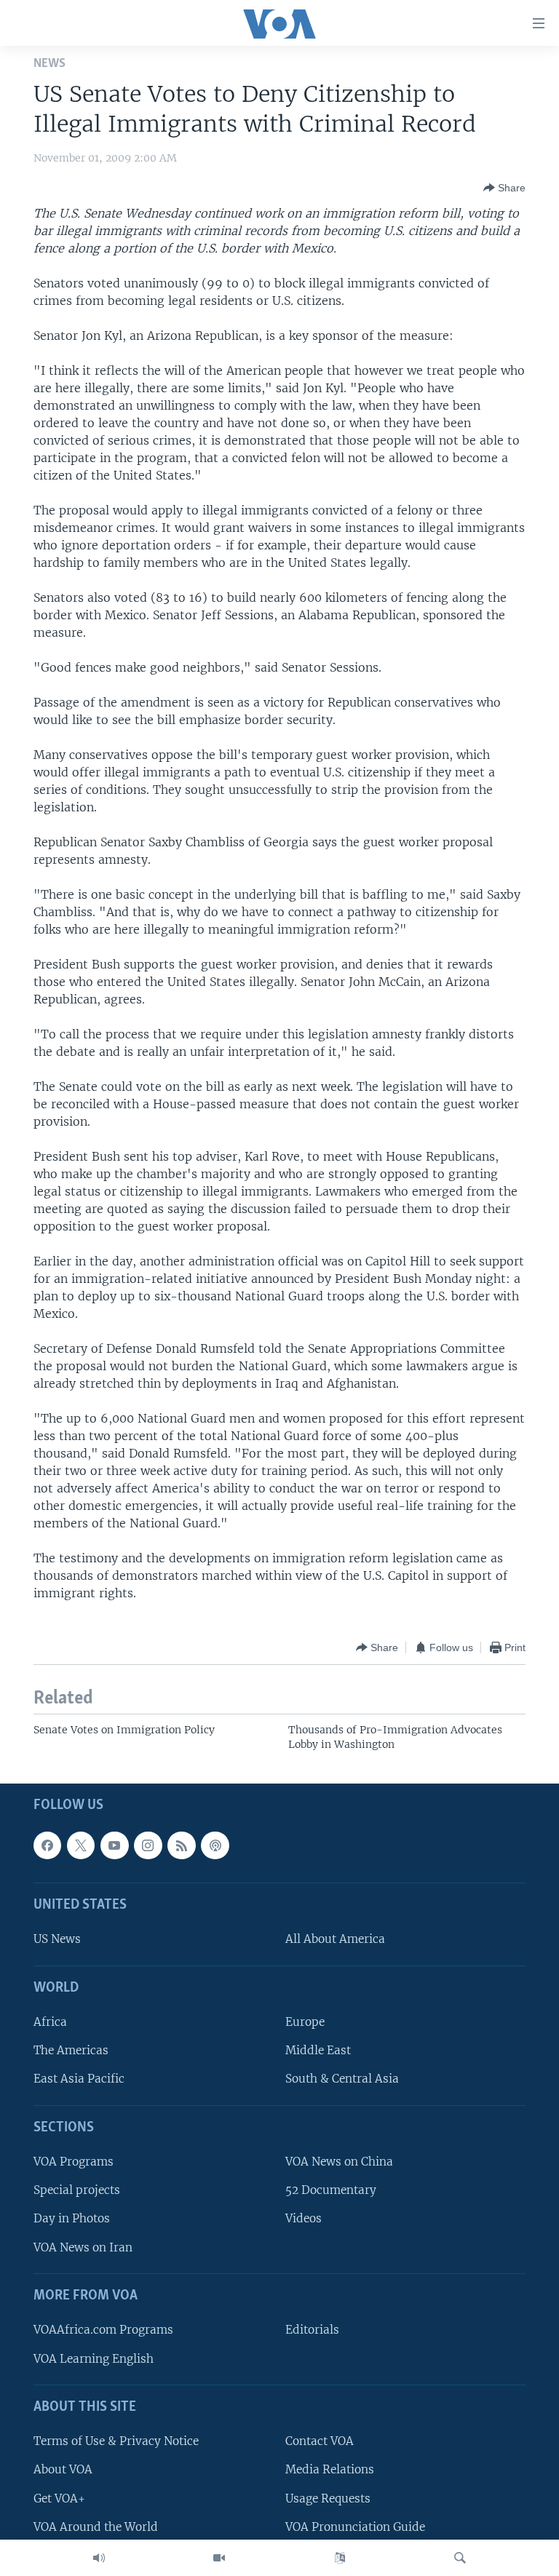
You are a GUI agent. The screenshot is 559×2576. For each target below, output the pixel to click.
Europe (305, 2022)
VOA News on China (339, 2162)
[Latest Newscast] (99, 2558)
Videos (304, 2219)
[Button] (504, 188)
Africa (50, 2022)
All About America (335, 1939)
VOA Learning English (94, 2359)
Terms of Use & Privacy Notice (116, 2441)
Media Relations (330, 2469)
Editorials (312, 2330)
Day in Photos (72, 2219)
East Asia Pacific (79, 2079)
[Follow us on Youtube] (114, 1845)
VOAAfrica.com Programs (103, 2330)
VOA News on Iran (83, 2247)
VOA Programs (74, 2162)
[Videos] (219, 2558)
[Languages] (340, 2558)
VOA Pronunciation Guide (355, 2527)
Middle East (318, 2050)
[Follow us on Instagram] (148, 1845)
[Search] (460, 2558)
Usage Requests (328, 2499)
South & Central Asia (342, 2079)
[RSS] (181, 1845)
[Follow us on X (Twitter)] (81, 1845)
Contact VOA (320, 2441)
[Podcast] (215, 1845)
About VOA (63, 2469)
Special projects (77, 2190)
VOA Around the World (96, 2527)
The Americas (71, 2050)
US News (57, 1939)
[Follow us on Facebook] (47, 1845)
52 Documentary (331, 2190)
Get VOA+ (59, 2499)
